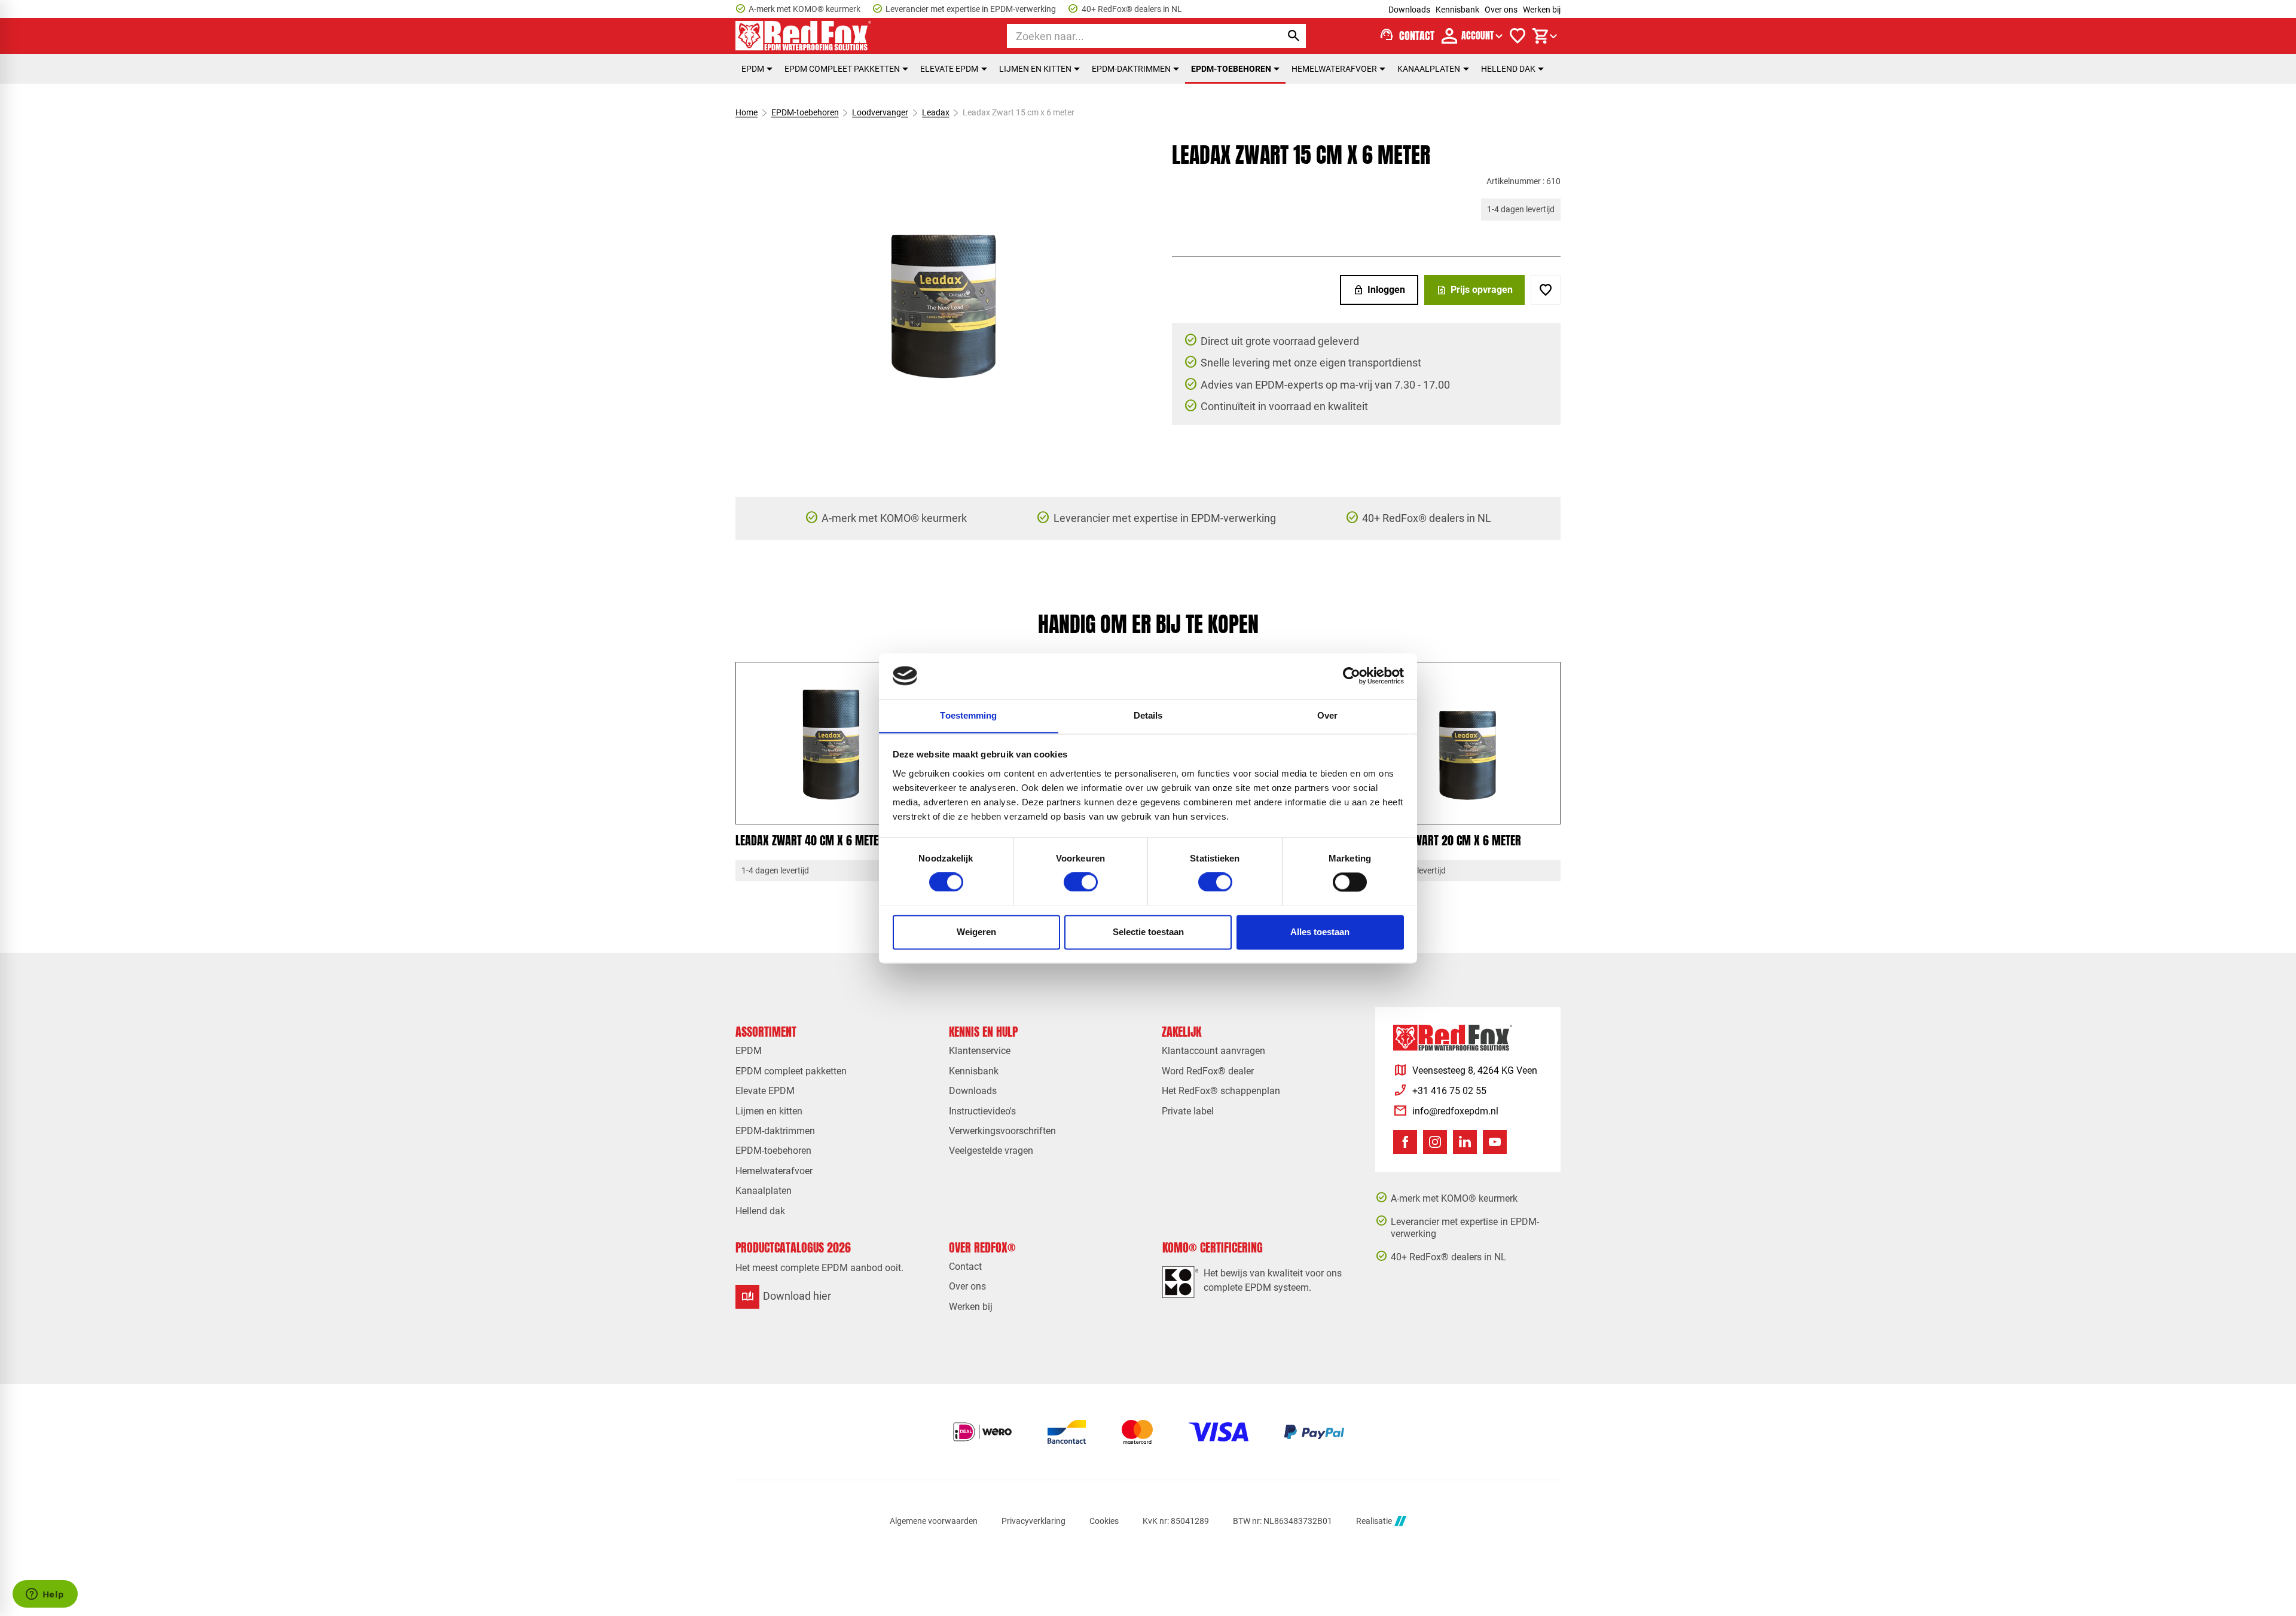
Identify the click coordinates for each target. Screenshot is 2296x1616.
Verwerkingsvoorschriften (1002, 1131)
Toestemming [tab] (968, 715)
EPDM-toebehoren (1231, 69)
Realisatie (1374, 1521)
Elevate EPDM (949, 69)
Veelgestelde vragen (991, 1151)
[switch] (1081, 882)
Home (746, 112)
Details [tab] (1148, 715)
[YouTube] (1495, 1142)
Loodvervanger (880, 112)
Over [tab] (1327, 715)
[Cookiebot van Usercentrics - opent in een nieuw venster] (1352, 676)
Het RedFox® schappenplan (1221, 1091)
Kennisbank (1457, 10)
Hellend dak (1508, 69)
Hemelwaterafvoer (1334, 69)
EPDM (753, 69)
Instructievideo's (982, 1111)
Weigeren (976, 932)
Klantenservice (980, 1051)
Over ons (1501, 10)
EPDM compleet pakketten (842, 69)
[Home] (804, 36)
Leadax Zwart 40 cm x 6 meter (810, 840)
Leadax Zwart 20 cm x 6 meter (1447, 840)
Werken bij (1542, 10)
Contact (965, 1267)
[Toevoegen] (1546, 290)
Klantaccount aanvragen (1213, 1051)
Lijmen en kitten (1035, 69)
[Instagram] (1435, 1142)
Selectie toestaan (1148, 932)
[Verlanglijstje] (1518, 36)
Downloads (1409, 10)
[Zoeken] (1294, 36)
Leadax (936, 112)
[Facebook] (1405, 1142)
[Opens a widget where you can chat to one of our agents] (45, 1595)
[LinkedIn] (1465, 1142)
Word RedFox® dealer (1208, 1071)
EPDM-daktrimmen (1131, 69)
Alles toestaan (1320, 932)
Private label (1188, 1111)
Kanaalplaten (1429, 69)
